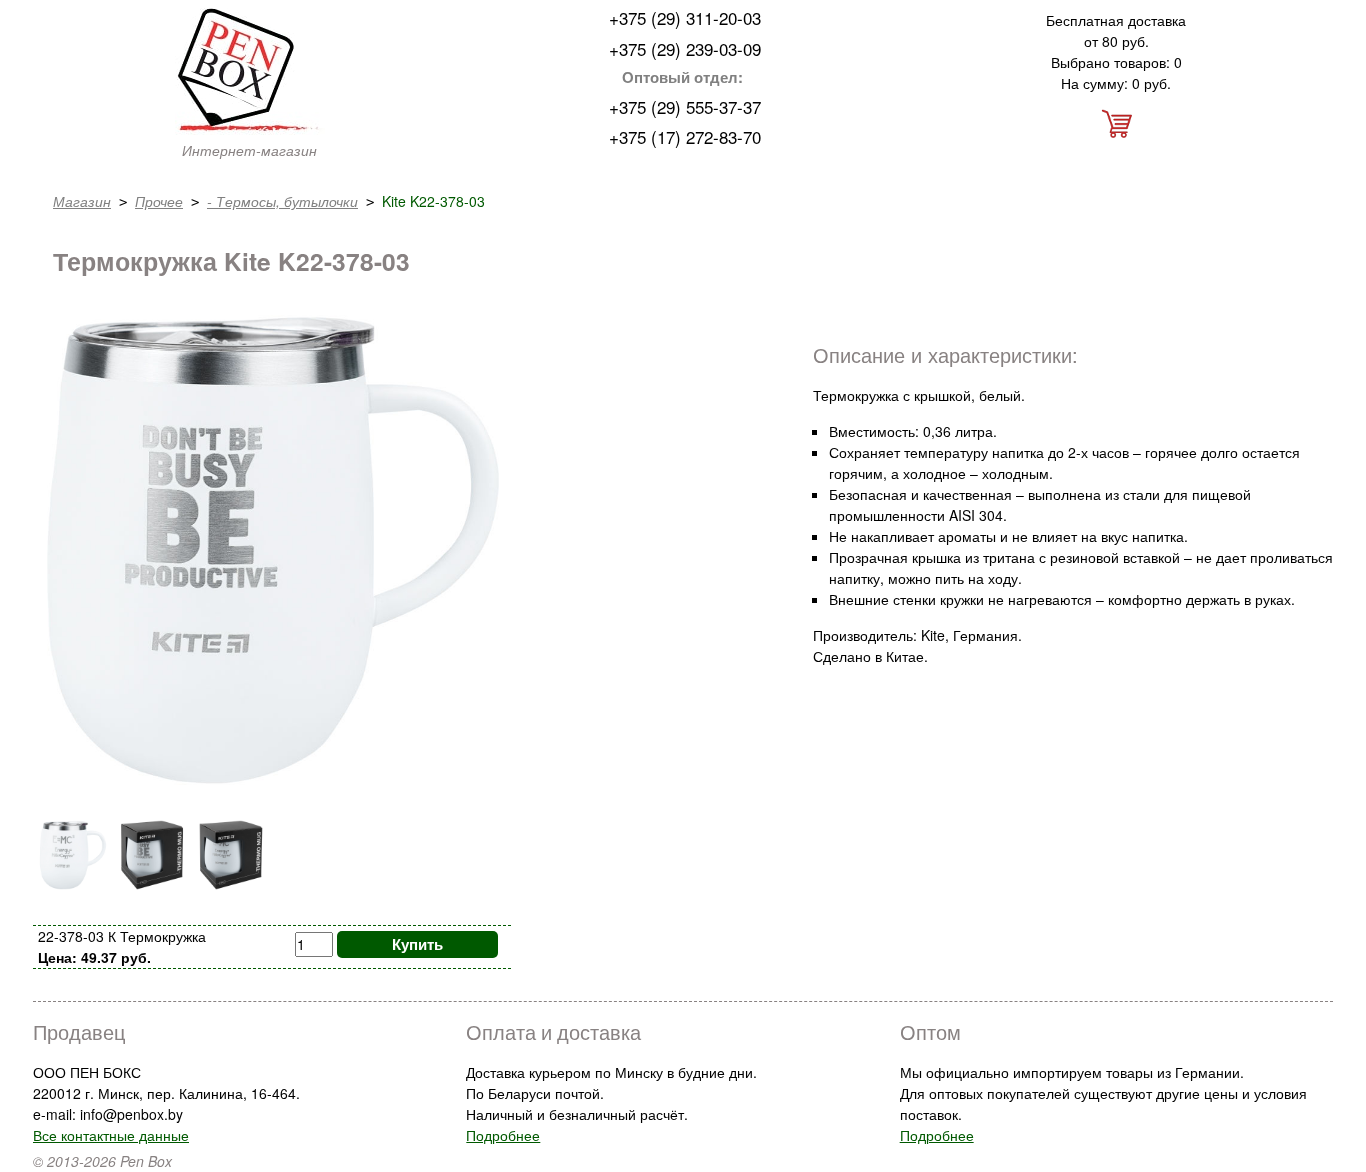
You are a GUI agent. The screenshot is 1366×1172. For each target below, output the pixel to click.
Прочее (159, 201)
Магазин (82, 201)
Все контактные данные (111, 1135)
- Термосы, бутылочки (282, 201)
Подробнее (503, 1135)
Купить (417, 944)
